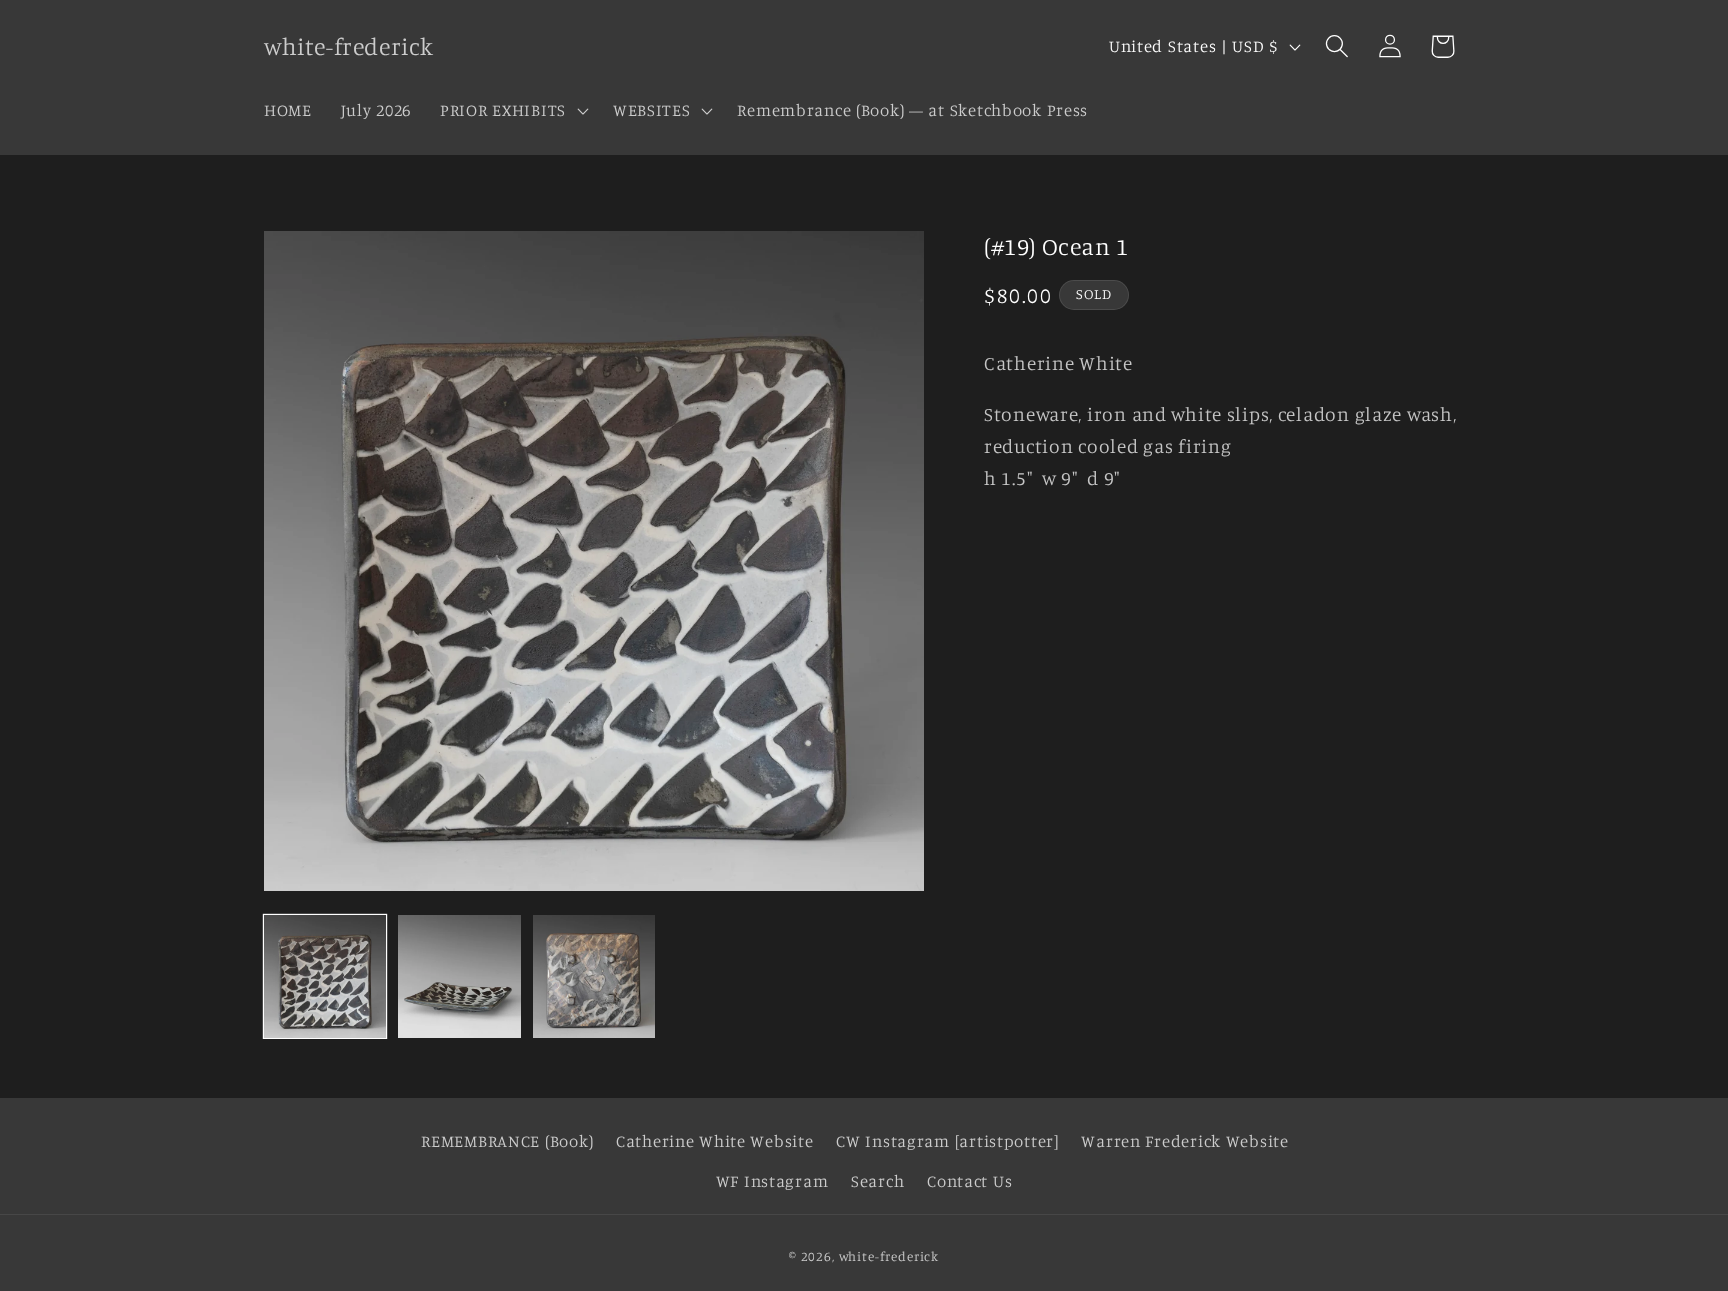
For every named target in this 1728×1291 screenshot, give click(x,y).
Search (877, 1181)
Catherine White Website (715, 1141)
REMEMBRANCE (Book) (507, 1141)
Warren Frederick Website (1184, 1141)
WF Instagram (772, 1181)
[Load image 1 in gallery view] (325, 976)
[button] (512, 110)
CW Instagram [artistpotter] (947, 1141)
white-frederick (889, 1256)
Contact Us (969, 1181)
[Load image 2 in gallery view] (459, 976)
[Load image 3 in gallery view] (594, 976)
